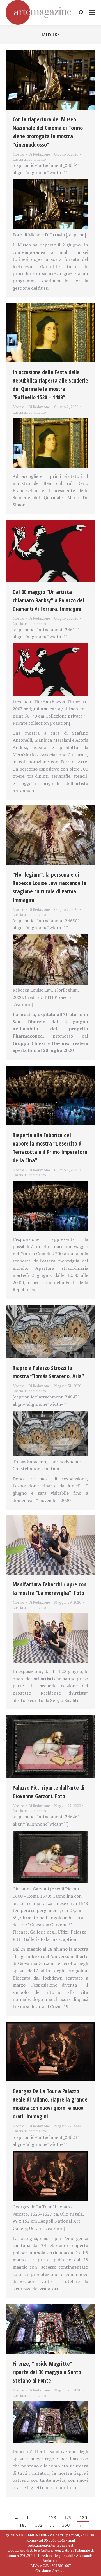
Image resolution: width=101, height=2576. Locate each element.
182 (39, 2525)
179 (68, 2517)
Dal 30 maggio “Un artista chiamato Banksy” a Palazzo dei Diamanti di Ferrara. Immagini (48, 600)
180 (83, 2517)
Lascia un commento (29, 159)
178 (52, 2517)
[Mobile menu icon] (92, 12)
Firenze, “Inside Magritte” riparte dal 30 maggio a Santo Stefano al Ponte (47, 2372)
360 (66, 2525)
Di (39, 154)
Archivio (59, 2571)
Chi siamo (43, 2571)
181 (23, 2525)
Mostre (18, 154)
